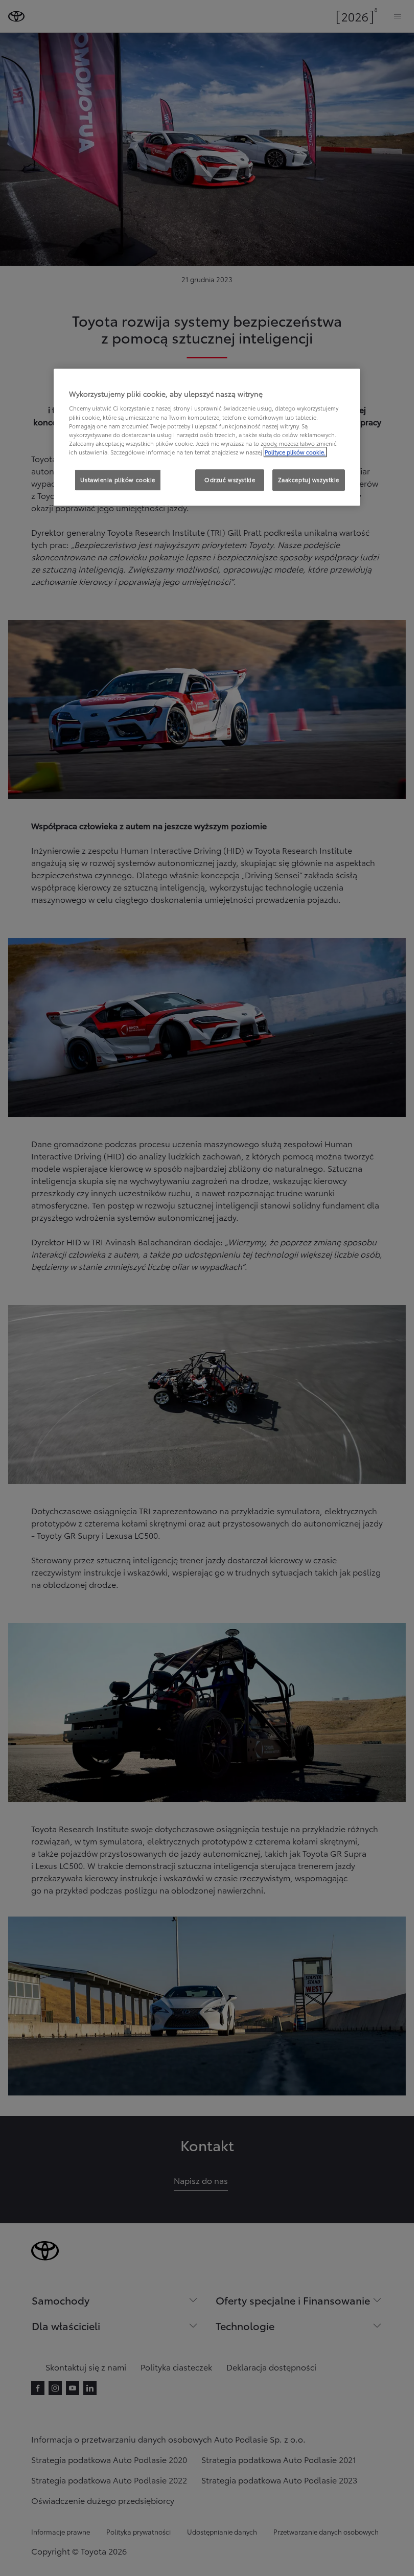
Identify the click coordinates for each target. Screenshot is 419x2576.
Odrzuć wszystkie (230, 480)
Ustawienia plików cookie (118, 480)
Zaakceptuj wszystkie (309, 480)
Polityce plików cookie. (295, 452)
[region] (207, 437)
